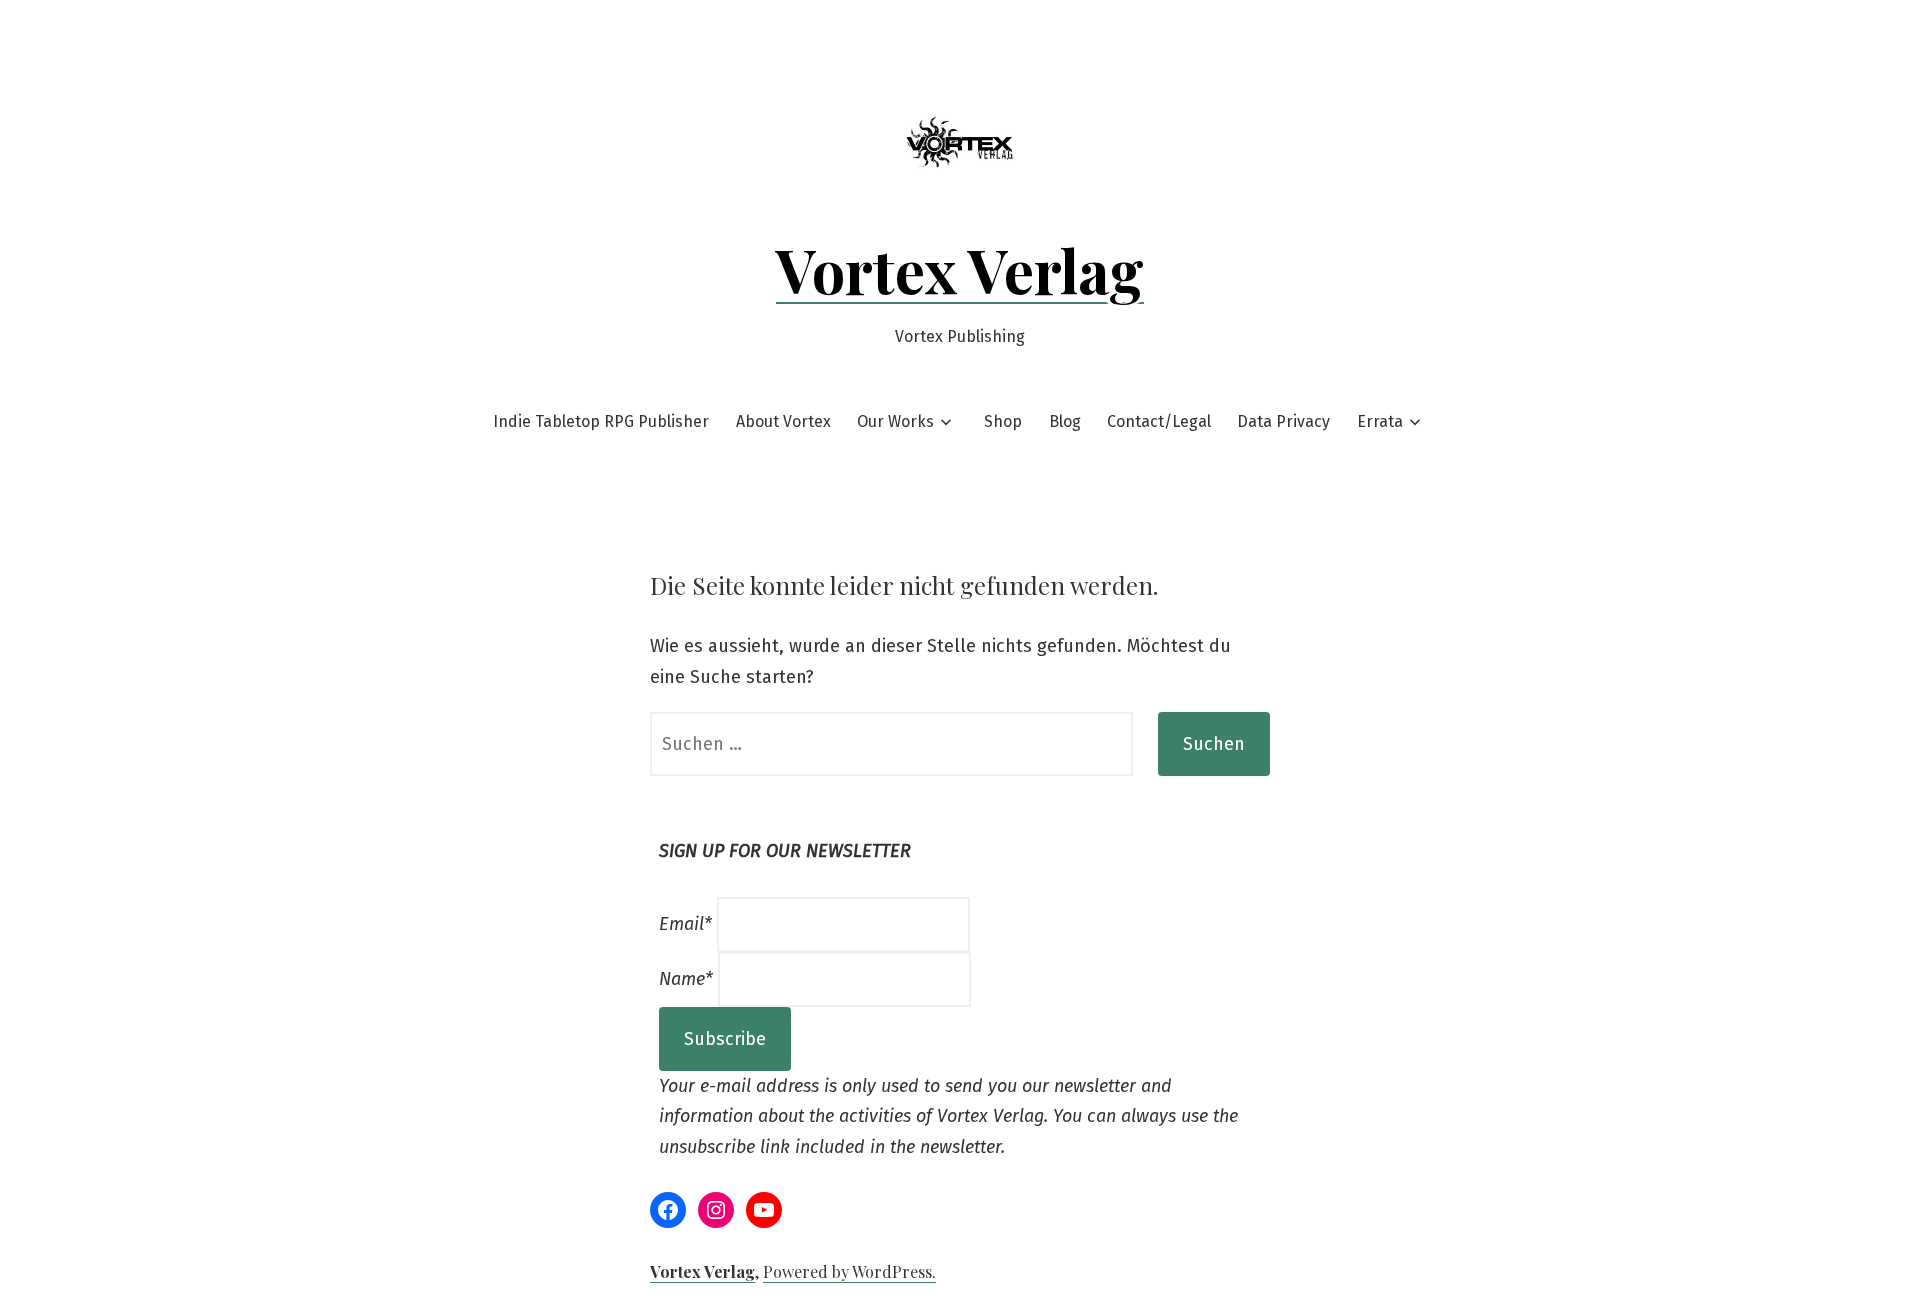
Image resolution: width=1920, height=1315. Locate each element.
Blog (1065, 421)
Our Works (895, 421)
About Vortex (783, 421)
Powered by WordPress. (849, 1271)
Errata (1380, 421)
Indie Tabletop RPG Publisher (601, 421)
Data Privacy (1283, 421)
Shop (1003, 421)
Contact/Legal (1159, 421)
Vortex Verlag (960, 269)
